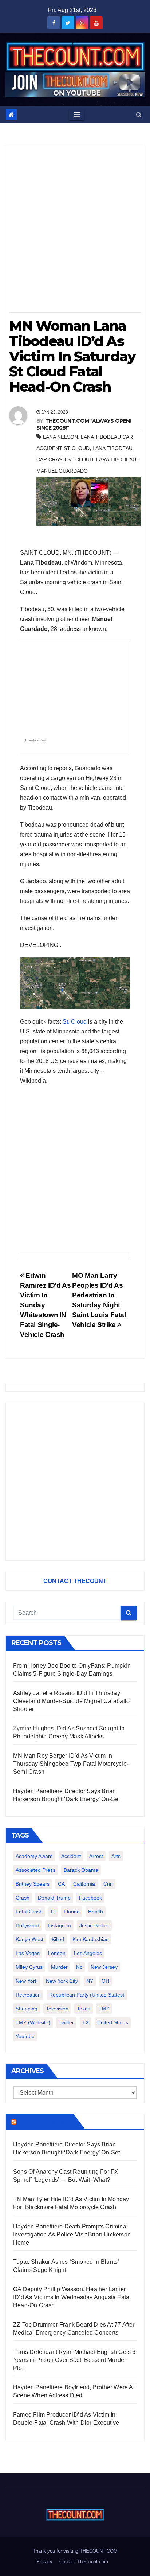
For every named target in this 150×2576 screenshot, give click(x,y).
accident (71, 1856)
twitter (66, 2022)
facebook (90, 1898)
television (57, 2009)
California (84, 1884)
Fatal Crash (29, 1912)
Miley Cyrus (29, 1967)
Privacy (44, 2562)
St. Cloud (75, 1022)
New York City (62, 1981)
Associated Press (35, 1870)
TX (86, 2022)
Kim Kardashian (91, 1939)
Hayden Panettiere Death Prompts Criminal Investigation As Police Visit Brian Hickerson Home (72, 2234)
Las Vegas (28, 1953)
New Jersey (104, 1967)
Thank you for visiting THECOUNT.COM (75, 2551)
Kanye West (29, 1939)
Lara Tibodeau (116, 459)
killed (58, 1939)
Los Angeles (88, 1953)
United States (113, 2022)
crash (23, 1898)
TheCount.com (44, 2122)
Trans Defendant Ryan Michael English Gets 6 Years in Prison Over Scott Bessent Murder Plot (74, 2360)
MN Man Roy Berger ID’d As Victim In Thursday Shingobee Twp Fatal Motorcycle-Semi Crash (71, 1764)
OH (105, 1981)
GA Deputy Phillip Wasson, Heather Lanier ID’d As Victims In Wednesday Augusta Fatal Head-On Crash (72, 2297)
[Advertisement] (75, 231)
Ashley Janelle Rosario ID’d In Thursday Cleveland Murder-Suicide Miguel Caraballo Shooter (71, 1701)
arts (116, 1856)
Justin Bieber (94, 1925)
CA (61, 1884)
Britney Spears (33, 1884)
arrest (96, 1856)
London (57, 1953)
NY (90, 1981)
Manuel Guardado (62, 471)
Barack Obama (81, 1870)
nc (79, 1967)
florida (72, 1912)
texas (84, 2009)
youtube (25, 2036)
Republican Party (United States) (87, 1995)
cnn (108, 1884)
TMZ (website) (33, 2022)
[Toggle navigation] (77, 115)
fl (53, 1912)
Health (96, 1912)
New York (27, 1981)
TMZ (104, 2009)
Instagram (59, 1925)
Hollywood (27, 1925)
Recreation (28, 1995)
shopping (27, 2009)
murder (59, 1967)
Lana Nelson (60, 437)
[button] (139, 115)
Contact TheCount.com (84, 2562)
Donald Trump (54, 1898)
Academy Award (34, 1856)
